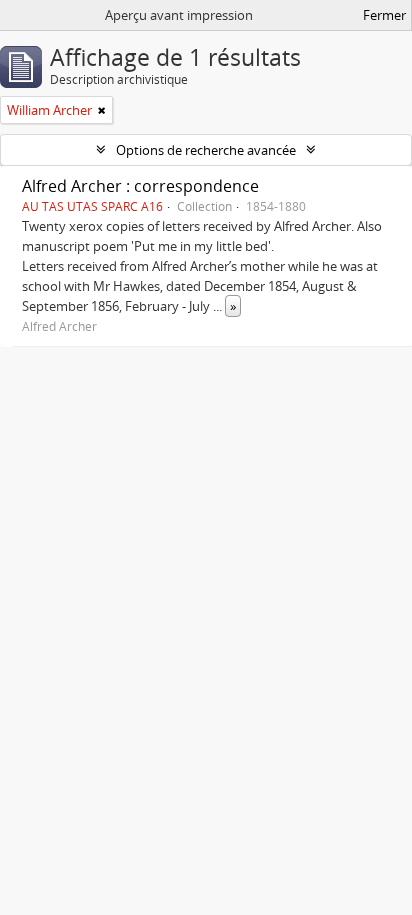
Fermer (384, 15)
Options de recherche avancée (206, 150)
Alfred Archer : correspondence (140, 186)
